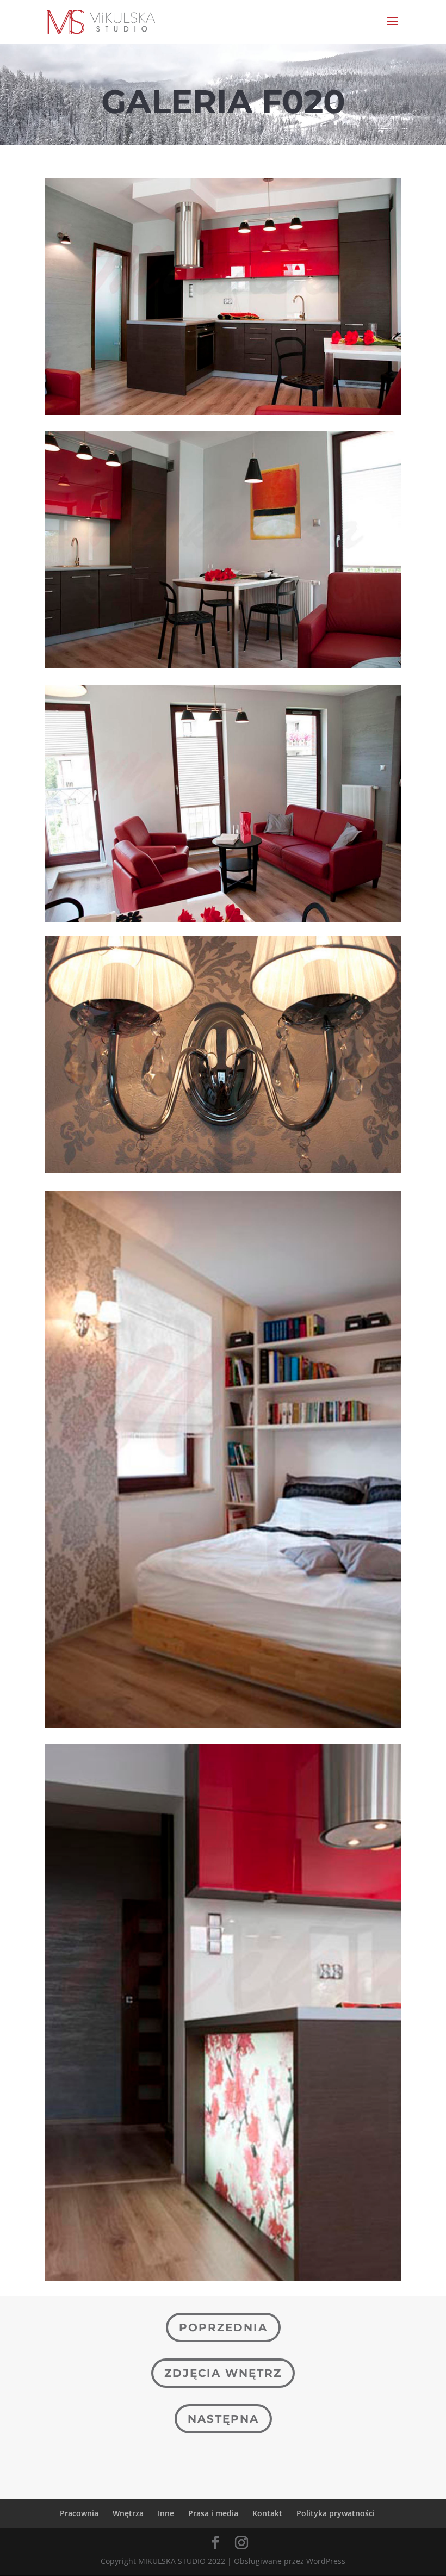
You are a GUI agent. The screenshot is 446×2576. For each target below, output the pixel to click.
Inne (166, 2513)
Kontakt (267, 2513)
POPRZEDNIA (223, 2327)
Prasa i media (213, 2513)
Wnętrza (128, 2513)
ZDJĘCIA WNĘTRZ (223, 2373)
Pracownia (79, 2513)
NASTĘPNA (223, 2419)
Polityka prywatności (336, 2513)
